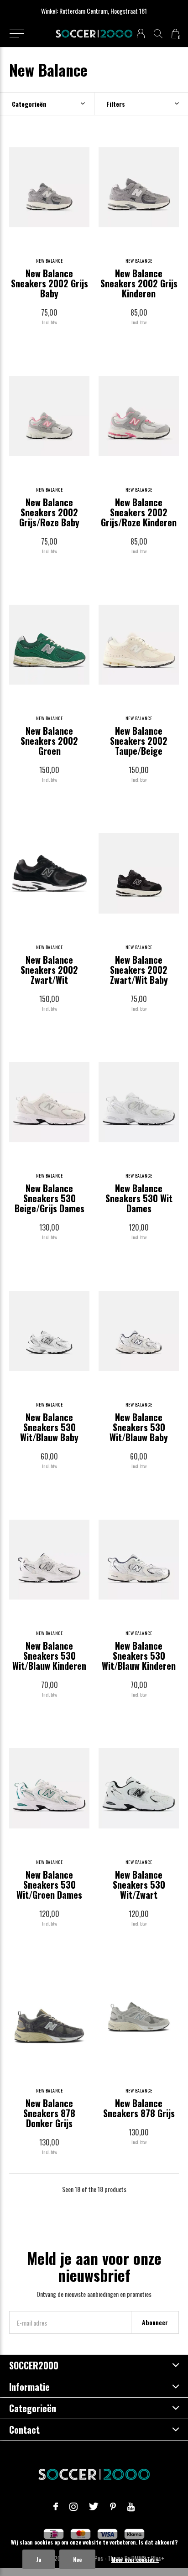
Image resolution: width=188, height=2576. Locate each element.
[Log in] (141, 34)
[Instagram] (73, 2507)
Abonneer (155, 2322)
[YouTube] (131, 2507)
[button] (17, 34)
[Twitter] (94, 2507)
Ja (39, 2559)
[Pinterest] (113, 2507)
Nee (77, 2559)
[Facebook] (56, 2507)
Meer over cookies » (135, 2559)
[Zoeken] (158, 34)
